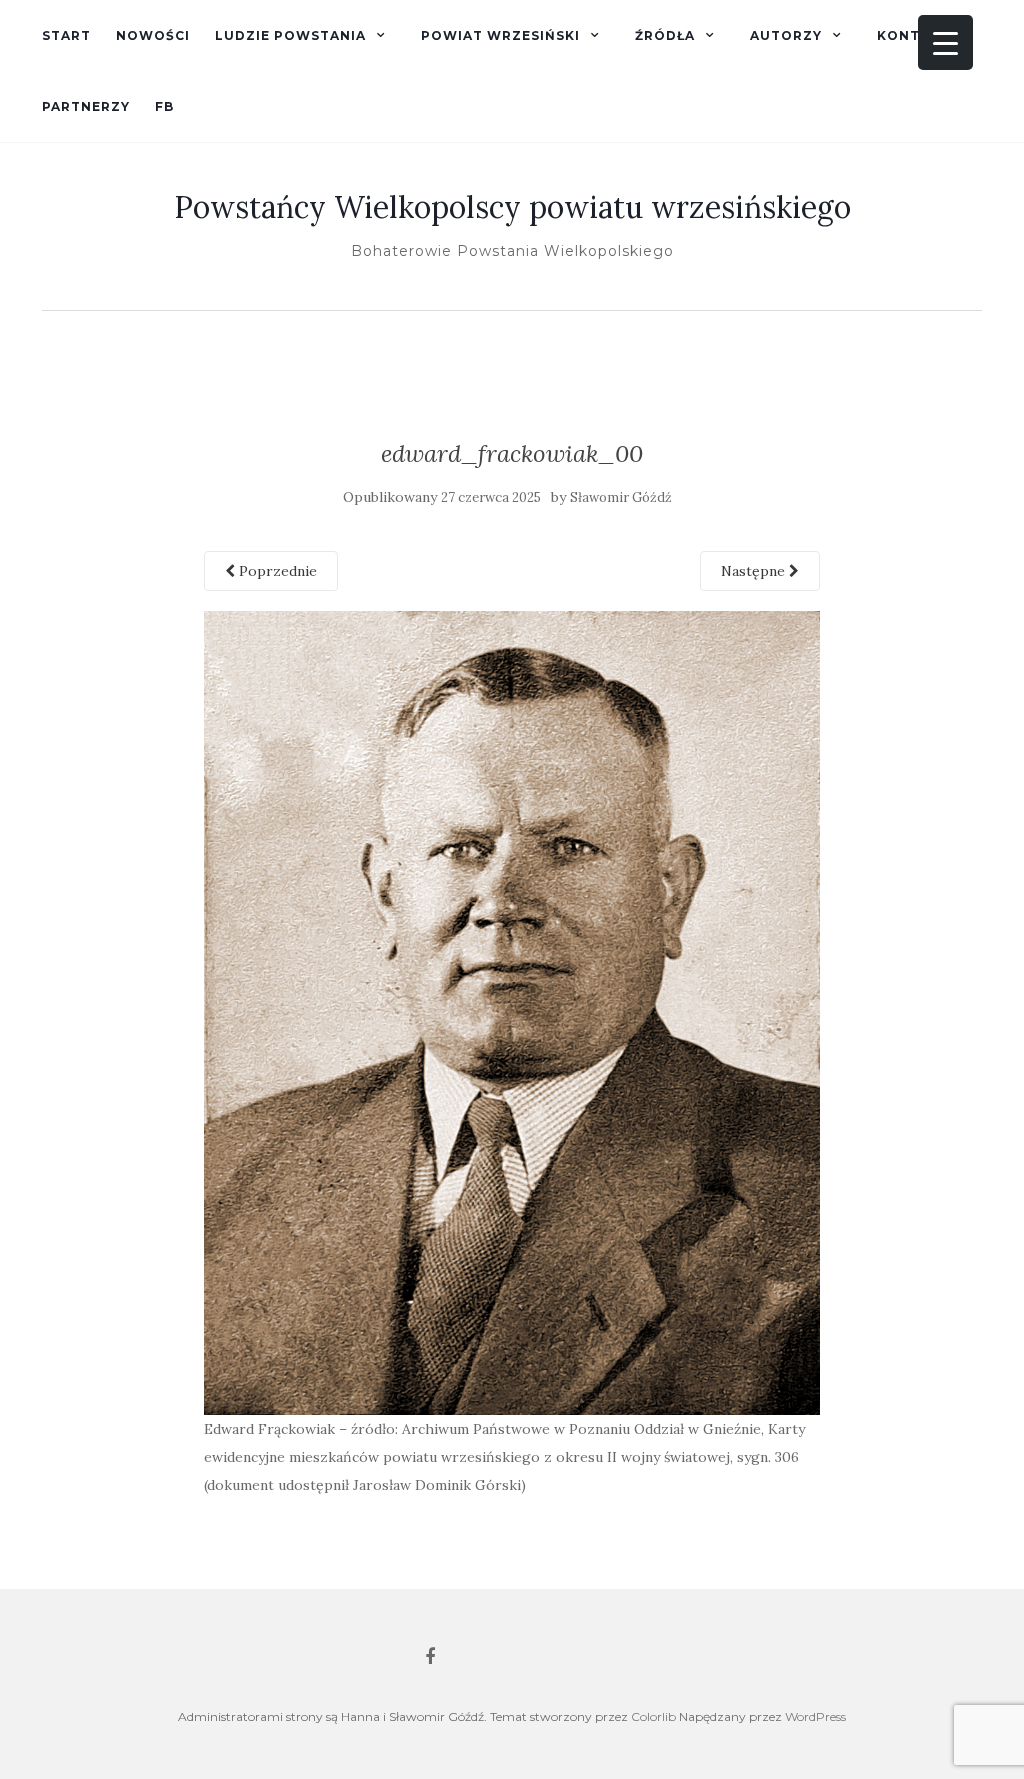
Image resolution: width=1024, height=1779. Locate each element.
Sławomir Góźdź (621, 497)
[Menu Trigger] (945, 42)
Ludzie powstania (290, 35)
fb (164, 106)
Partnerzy (86, 106)
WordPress (815, 1716)
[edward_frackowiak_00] (512, 1011)
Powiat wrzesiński (500, 35)
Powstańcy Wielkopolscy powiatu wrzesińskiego (512, 207)
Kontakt (913, 35)
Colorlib (653, 1716)
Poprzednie (276, 571)
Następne (755, 571)
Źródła (665, 35)
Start (66, 35)
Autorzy (786, 35)
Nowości (153, 35)
